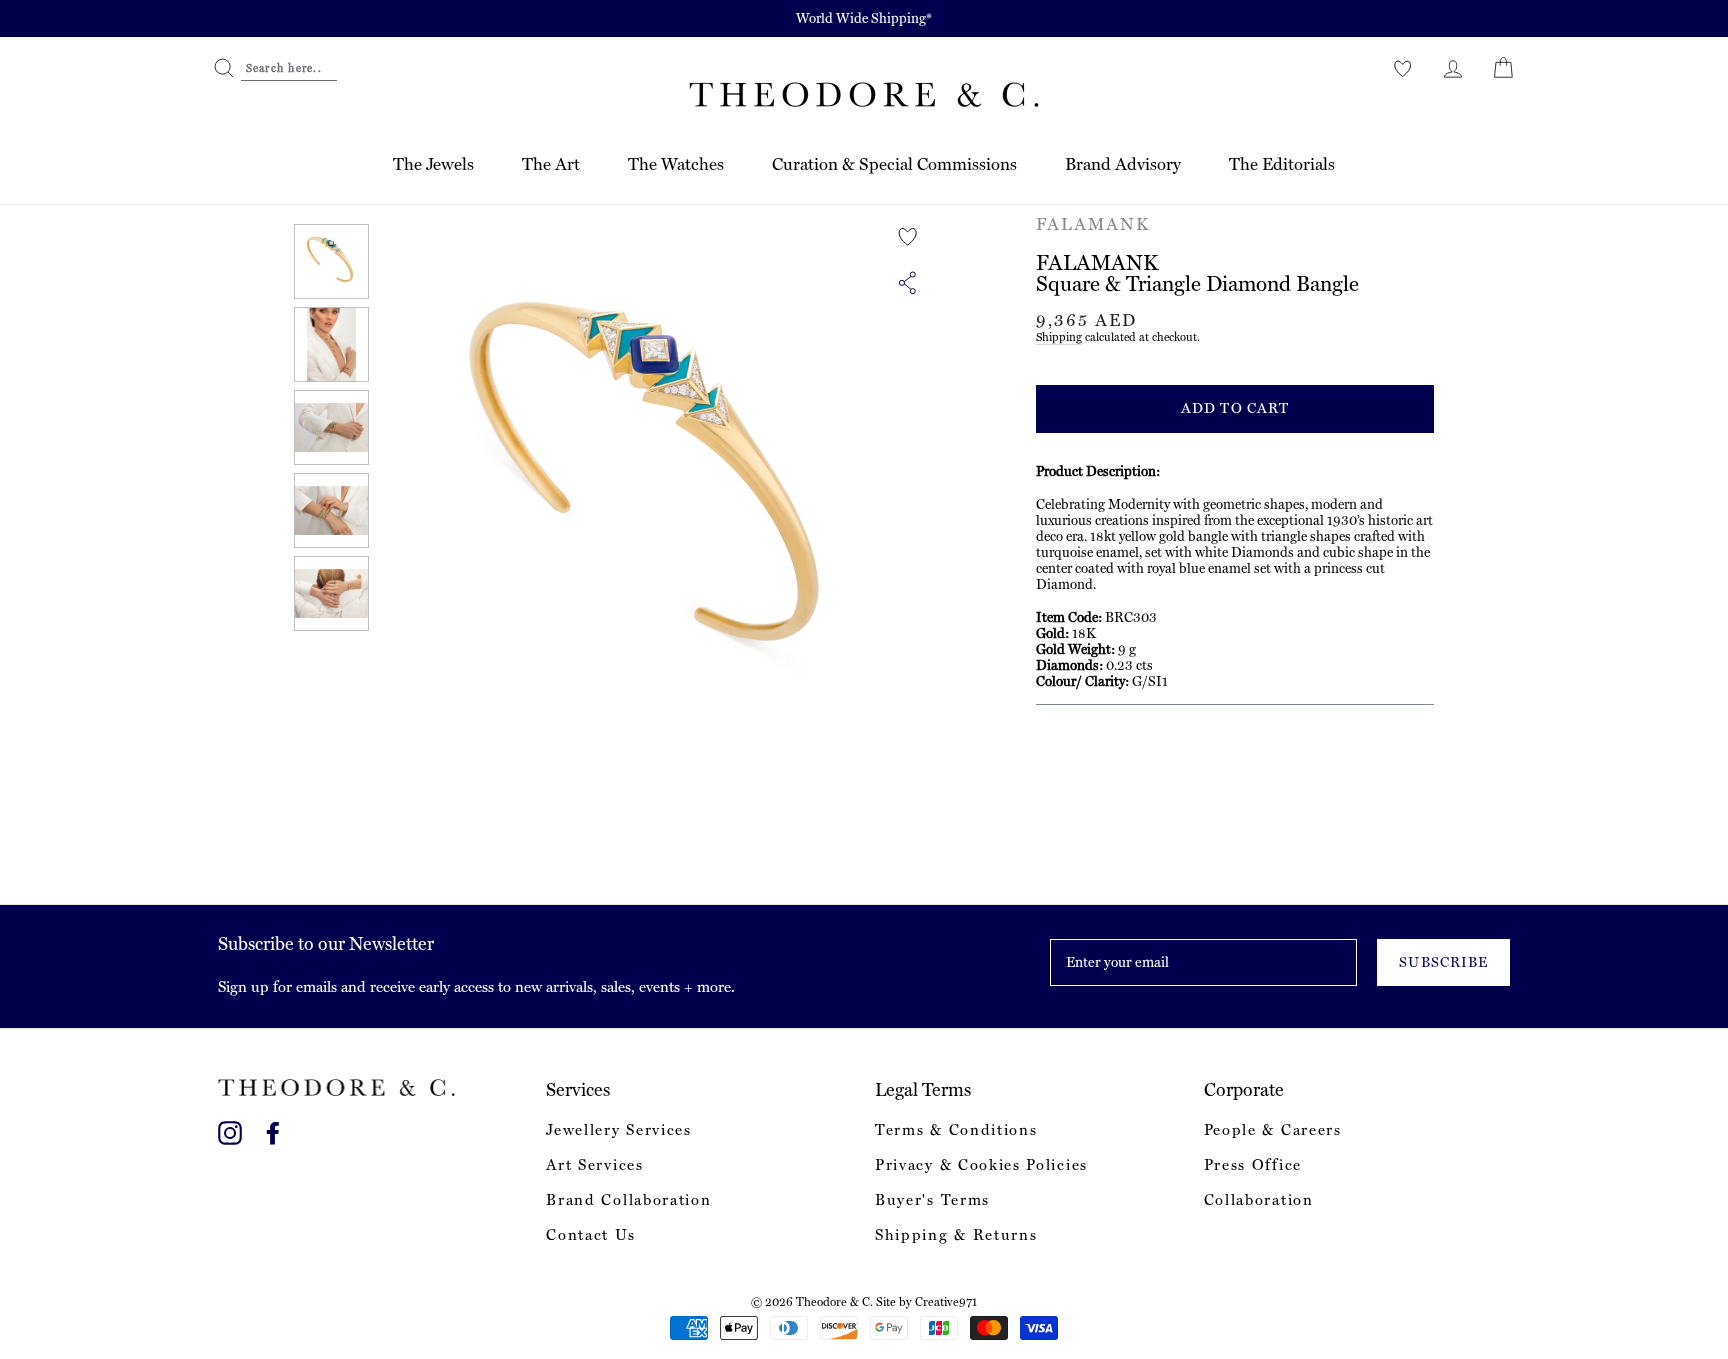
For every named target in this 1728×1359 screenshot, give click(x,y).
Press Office (1253, 1165)
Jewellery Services (618, 1130)
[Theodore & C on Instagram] (230, 1129)
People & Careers (1273, 1130)
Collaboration (1259, 1200)
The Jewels (433, 164)
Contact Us (590, 1235)
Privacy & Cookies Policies (981, 1165)
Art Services (594, 1165)
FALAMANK (1093, 224)
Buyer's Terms (932, 1200)
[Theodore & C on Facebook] (273, 1129)
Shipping (1059, 337)
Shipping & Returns (956, 1235)
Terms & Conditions (956, 1130)
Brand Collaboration (628, 1200)
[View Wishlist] (1403, 68)
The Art (551, 164)
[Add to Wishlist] (908, 237)
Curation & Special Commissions (894, 164)
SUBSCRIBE (1443, 962)
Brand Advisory (1123, 164)
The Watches (676, 164)
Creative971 (946, 1302)
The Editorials (1282, 164)
